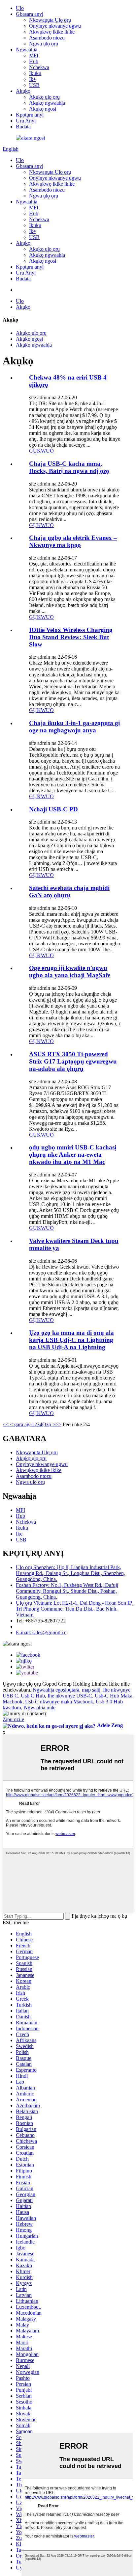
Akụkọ (23, 91)
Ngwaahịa (27, 50)
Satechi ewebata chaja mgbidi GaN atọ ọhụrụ (69, 892)
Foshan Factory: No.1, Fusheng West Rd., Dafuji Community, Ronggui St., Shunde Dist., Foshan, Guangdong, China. (67, 1591)
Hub (34, 61)
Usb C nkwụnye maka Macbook (59, 1702)
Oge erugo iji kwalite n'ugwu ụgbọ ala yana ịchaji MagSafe (70, 972)
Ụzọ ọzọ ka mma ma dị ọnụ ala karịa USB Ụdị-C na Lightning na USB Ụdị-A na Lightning (71, 1340)
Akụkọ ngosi (43, 109)
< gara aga (20, 1424)
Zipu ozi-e (13, 1719)
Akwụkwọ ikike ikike (52, 32)
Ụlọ (20, 8)
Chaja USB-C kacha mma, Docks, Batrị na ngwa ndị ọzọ (69, 467)
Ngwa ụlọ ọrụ (44, 44)
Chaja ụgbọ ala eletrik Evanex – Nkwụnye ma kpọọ (73, 541)
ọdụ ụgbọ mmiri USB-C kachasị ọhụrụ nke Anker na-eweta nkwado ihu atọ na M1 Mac (73, 1155)
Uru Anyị (26, 121)
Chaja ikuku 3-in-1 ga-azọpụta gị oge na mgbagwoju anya (74, 727)
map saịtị (91, 1690)
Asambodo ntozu (47, 38)
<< (6, 1424)
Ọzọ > (49, 1424)
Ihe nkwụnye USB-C (70, 1696)
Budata (23, 127)
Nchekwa (39, 67)
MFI (34, 55)
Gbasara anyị (30, 14)
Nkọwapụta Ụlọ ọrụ (50, 20)
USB (34, 85)
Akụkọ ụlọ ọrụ (44, 97)
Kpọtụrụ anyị (30, 115)
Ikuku (35, 73)
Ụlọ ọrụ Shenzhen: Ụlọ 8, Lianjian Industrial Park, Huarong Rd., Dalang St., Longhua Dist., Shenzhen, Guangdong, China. (70, 1573)
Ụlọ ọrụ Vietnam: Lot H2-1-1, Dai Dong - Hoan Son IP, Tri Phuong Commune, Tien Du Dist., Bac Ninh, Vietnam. (74, 1609)
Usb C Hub (33, 1696)
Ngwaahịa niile (40, 1708)
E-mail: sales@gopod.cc (41, 1632)
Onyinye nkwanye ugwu (55, 26)
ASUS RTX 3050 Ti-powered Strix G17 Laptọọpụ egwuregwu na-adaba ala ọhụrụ (73, 1061)
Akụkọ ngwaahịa (47, 103)
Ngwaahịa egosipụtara (56, 1690)
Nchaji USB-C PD (53, 809)
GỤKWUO (41, 451)
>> (58, 1424)
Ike (32, 79)
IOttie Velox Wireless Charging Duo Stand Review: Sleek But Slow (71, 637)
